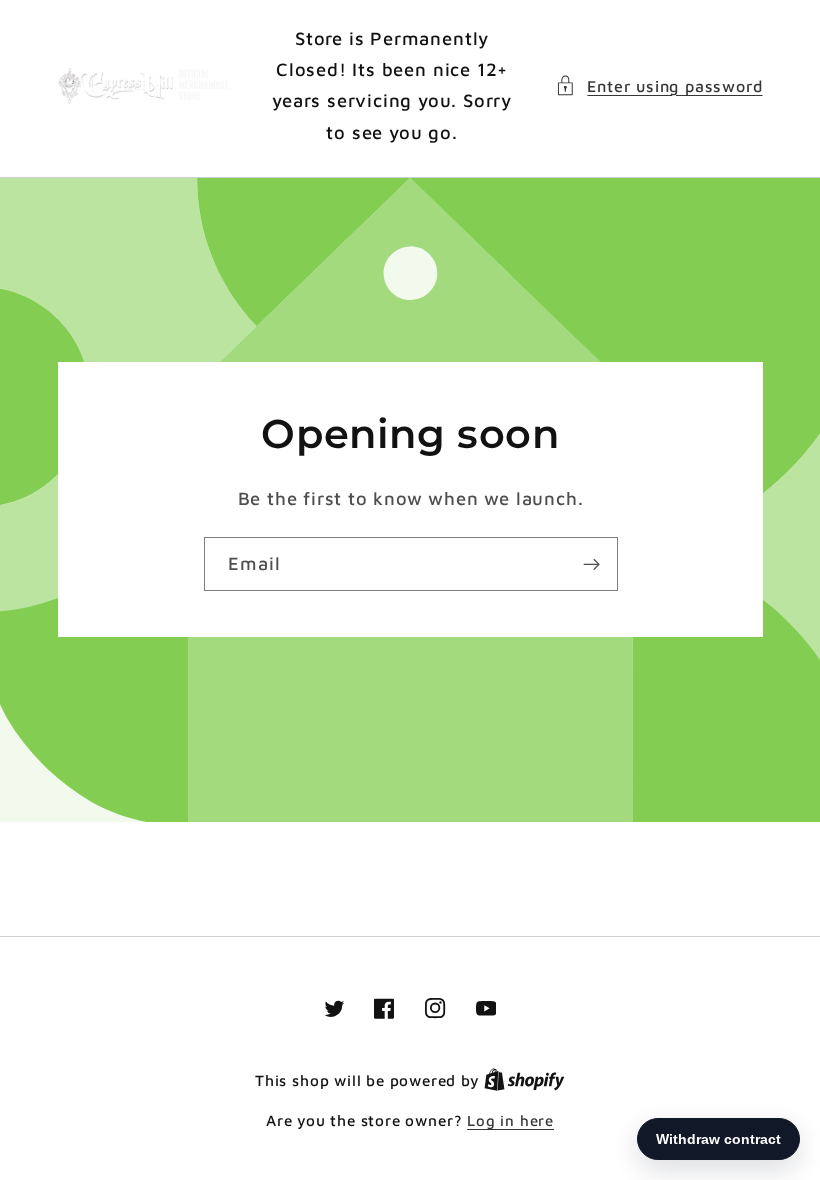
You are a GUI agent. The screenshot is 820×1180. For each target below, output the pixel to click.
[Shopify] (524, 1080)
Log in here (510, 1120)
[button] (658, 85)
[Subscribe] (590, 564)
